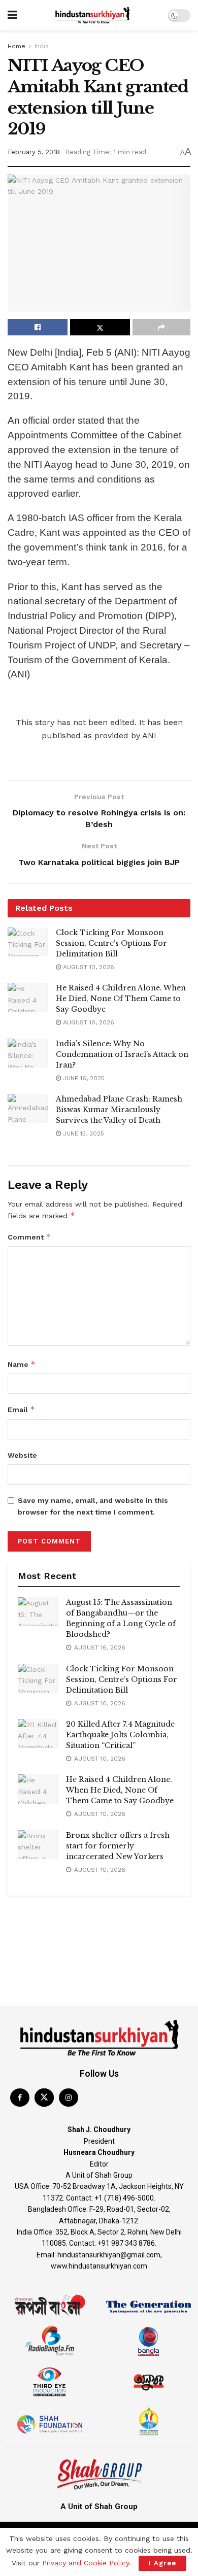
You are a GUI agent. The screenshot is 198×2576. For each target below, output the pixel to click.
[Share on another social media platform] (161, 327)
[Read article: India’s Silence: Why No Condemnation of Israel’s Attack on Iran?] (28, 1053)
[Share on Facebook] (38, 327)
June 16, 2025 (83, 1078)
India (42, 46)
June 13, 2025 (82, 1134)
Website (22, 1455)
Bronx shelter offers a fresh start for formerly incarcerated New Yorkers (118, 1846)
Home (16, 46)
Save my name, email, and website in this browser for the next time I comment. (93, 1506)
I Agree (162, 2563)
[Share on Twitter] (100, 327)
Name (22, 1364)
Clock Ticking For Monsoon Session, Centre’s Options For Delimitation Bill (111, 943)
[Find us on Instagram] (69, 2098)
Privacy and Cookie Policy (86, 2563)
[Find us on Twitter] (44, 2098)
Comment (29, 1237)
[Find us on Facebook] (20, 2098)
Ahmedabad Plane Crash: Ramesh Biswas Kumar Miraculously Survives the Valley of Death (119, 1110)
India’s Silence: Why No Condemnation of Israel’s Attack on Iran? (122, 1054)
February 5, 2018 (34, 152)
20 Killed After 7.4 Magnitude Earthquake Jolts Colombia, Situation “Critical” (120, 1735)
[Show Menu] (12, 15)
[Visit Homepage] (92, 15)
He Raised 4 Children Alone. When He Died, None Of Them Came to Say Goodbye (121, 999)
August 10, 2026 (88, 967)
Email (21, 1409)
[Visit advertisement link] (99, 1916)
